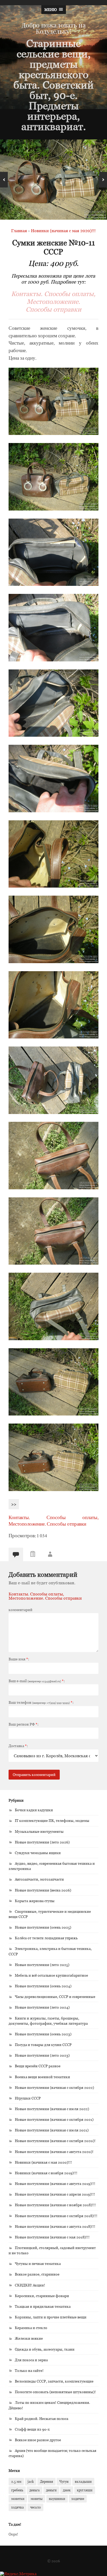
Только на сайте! (29, 2370)
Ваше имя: (19, 1659)
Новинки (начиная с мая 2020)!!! (43, 2162)
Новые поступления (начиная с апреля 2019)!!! (55, 2194)
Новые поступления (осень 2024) (43, 1986)
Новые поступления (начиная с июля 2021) (52, 2130)
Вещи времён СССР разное (38, 2066)
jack (31, 2481)
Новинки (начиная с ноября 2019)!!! (46, 2173)
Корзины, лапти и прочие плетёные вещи (51, 2317)
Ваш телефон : (41, 1702)
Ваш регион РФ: (24, 1724)
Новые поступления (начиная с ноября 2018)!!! (55, 2205)
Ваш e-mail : (37, 1681)
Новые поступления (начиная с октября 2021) (54, 2119)
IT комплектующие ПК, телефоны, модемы (52, 1820)
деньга (35, 2490)
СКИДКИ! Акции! (30, 2285)
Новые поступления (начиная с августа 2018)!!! (55, 2226)
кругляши (85, 2490)
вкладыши (83, 2481)
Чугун (64, 2481)
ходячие (78, 2499)
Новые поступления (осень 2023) (43, 2034)
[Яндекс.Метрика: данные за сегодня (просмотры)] (18, 2574)
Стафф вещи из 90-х (32, 2429)
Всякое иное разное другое (38, 2440)
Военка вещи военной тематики (42, 2077)
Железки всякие (29, 2338)
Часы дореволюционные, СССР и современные (55, 1997)
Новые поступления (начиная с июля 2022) (52, 2109)
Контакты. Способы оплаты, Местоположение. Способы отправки (53, 301)
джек (67, 2490)
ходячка (18, 2507)
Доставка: (18, 1746)
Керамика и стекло (31, 2328)
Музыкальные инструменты (39, 1831)
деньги (51, 2490)
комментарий (21, 1610)
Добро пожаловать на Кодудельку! (54, 28)
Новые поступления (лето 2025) (42, 1965)
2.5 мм (16, 2481)
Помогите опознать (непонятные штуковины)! (55, 2392)
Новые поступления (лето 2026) (42, 1842)
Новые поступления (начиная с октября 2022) (54, 2087)
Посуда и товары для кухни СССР (43, 2045)
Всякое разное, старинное (37, 2274)
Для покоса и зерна (31, 2360)
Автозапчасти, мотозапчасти (39, 1879)
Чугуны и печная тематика (38, 2263)
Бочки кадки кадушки (34, 1810)
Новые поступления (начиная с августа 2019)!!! (55, 2183)
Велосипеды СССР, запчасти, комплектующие (54, 2381)
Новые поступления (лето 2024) (42, 2007)
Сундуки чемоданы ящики (38, 1853)
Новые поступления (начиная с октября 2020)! (55, 2141)
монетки (18, 2499)
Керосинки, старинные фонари (42, 2296)
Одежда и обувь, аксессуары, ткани (45, 2349)
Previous (4, 180)
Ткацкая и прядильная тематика (43, 2306)
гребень (17, 2490)
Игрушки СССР (28, 2098)
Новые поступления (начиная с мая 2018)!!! (52, 2237)
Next (103, 180)
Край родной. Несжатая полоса (42, 2419)
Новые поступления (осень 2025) (43, 1927)
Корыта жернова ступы (35, 1901)
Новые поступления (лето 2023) (42, 2055)
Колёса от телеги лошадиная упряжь (46, 1938)
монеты (37, 2499)
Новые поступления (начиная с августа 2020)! (54, 2152)
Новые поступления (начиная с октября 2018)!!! (56, 2216)
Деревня (46, 2481)
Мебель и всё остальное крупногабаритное (51, 1975)
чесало (35, 2507)
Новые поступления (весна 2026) (43, 1890)
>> (14, 1504)
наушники (57, 2499)
